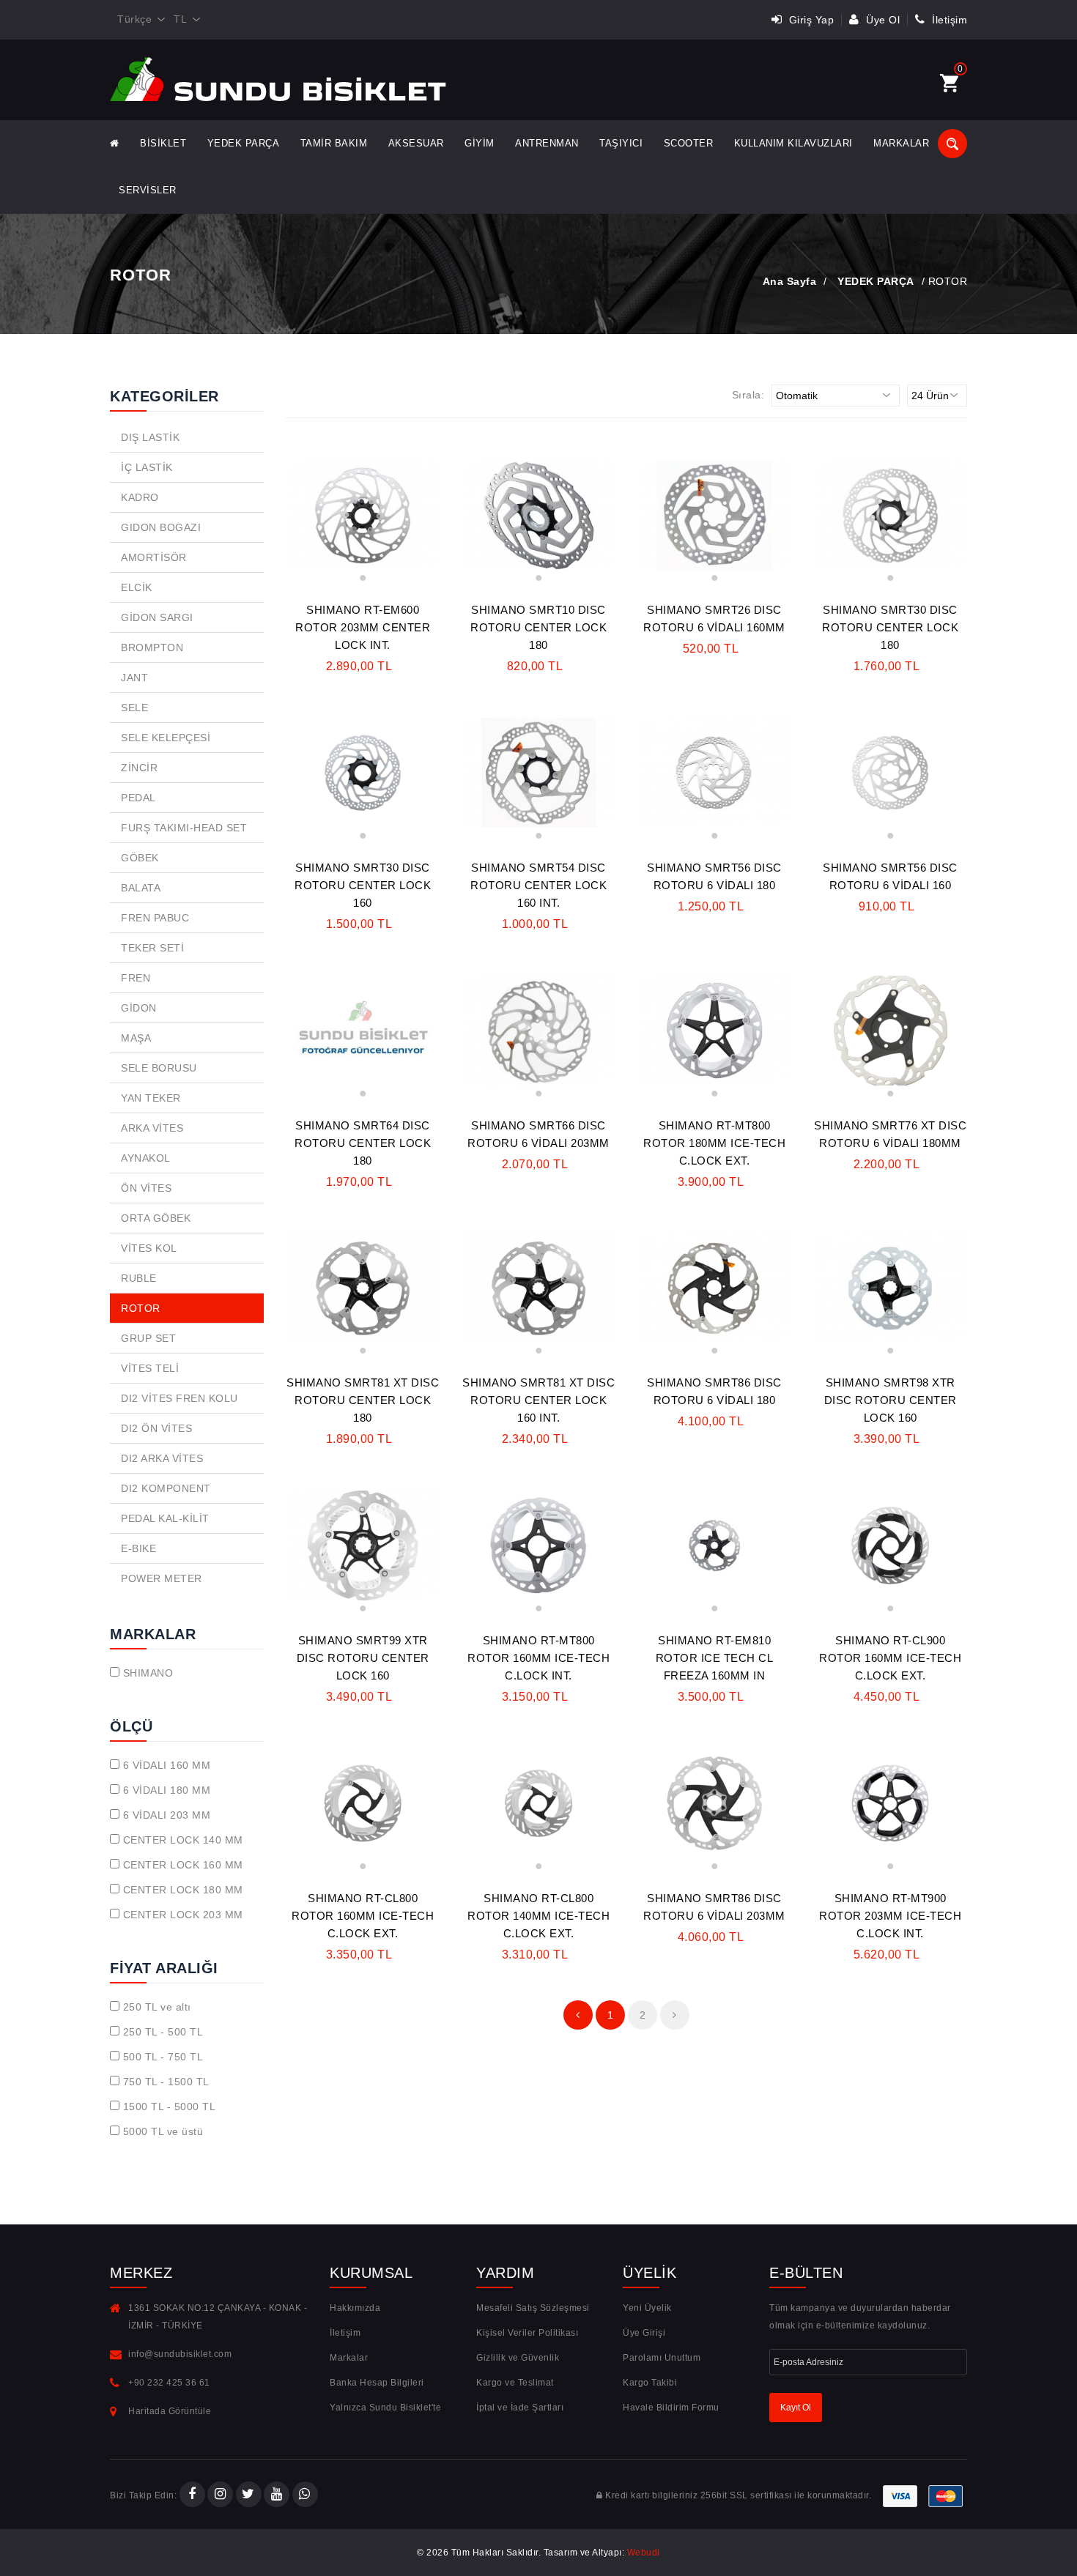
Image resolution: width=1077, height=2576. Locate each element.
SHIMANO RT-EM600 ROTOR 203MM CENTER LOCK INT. (363, 627)
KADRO (140, 497)
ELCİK (137, 587)
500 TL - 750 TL (163, 2057)
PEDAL (138, 798)
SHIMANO (148, 1673)
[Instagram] (220, 2495)
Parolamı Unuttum (662, 2358)
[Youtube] (277, 2495)
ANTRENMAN (547, 143)
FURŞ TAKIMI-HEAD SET (184, 828)
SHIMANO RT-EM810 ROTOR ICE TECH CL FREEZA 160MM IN (715, 1658)
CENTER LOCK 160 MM (183, 1865)
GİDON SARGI (157, 617)
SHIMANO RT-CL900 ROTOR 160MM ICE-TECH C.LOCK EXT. (890, 1658)
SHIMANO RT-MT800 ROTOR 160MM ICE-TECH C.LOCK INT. (538, 1658)
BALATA (141, 888)
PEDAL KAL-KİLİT (165, 1518)
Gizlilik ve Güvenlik (518, 2358)
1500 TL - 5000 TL (170, 2107)
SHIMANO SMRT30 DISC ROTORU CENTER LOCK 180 (890, 627)
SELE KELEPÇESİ (166, 738)
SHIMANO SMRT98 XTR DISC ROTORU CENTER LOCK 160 (891, 1400)
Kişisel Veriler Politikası (527, 2333)
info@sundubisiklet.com (180, 2354)
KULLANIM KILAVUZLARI (793, 143)
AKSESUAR (416, 143)
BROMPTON (152, 647)
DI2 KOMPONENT (166, 1488)
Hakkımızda (355, 2308)
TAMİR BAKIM (334, 143)
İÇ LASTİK (147, 467)
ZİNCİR (139, 768)
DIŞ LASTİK (150, 437)
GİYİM (480, 143)
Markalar (901, 143)
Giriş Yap (810, 20)
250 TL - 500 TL (163, 2032)
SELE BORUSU (159, 1068)
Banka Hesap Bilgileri (377, 2383)
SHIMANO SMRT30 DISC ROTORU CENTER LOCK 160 (363, 885)
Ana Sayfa (790, 281)
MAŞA (136, 1038)
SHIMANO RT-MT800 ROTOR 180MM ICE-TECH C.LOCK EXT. (714, 1143)
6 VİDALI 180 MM (167, 1790)
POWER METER (162, 1578)
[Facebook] (192, 2495)
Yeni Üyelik (647, 2308)
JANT (134, 678)
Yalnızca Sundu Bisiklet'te (385, 2408)
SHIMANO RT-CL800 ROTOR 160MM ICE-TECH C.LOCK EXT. (363, 1916)
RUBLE (139, 1278)
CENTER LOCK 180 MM (183, 1890)
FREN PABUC (155, 918)
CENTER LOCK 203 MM (183, 1915)
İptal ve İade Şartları (520, 2408)
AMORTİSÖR (154, 557)
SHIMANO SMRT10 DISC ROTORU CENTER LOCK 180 (538, 627)
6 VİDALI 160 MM (167, 1765)
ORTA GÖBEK (156, 1218)
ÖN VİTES (146, 1188)
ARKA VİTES (152, 1128)
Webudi (644, 2553)
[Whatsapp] (305, 2495)
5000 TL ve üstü (163, 2131)
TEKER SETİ (152, 948)
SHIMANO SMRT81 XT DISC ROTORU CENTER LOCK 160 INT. (538, 1400)
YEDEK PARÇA (244, 143)
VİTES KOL (149, 1248)
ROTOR (141, 1308)
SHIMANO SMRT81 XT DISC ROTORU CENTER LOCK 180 (363, 1400)
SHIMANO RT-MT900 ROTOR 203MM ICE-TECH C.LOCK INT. (890, 1916)
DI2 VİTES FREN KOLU (179, 1398)
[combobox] (138, 20)
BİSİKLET (163, 143)
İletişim (948, 20)
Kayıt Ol (796, 2408)
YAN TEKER (151, 1098)
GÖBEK (140, 858)
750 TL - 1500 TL (166, 2082)
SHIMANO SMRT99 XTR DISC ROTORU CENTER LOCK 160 (363, 1658)
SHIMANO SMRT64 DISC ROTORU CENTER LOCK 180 (363, 1143)
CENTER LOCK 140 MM (183, 1840)
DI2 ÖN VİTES (156, 1428)
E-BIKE (138, 1548)
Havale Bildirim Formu (671, 2408)
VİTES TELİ (150, 1368)
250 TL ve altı (157, 2007)
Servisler (148, 190)
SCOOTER (689, 143)
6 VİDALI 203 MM (167, 1815)
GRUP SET (148, 1338)
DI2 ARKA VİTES (162, 1458)
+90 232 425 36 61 (169, 2383)
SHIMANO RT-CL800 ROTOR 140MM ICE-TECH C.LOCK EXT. (538, 1916)
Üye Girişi (644, 2333)
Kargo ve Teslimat (515, 2383)
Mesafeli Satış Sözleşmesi (533, 2308)
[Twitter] (249, 2495)
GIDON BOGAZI (161, 527)
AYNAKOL (146, 1158)
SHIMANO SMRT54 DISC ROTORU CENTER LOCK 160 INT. (538, 885)
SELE (134, 708)
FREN (136, 978)
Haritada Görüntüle (170, 2411)
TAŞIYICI (621, 143)
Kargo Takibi (650, 2383)
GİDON (139, 1008)
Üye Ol (882, 20)
